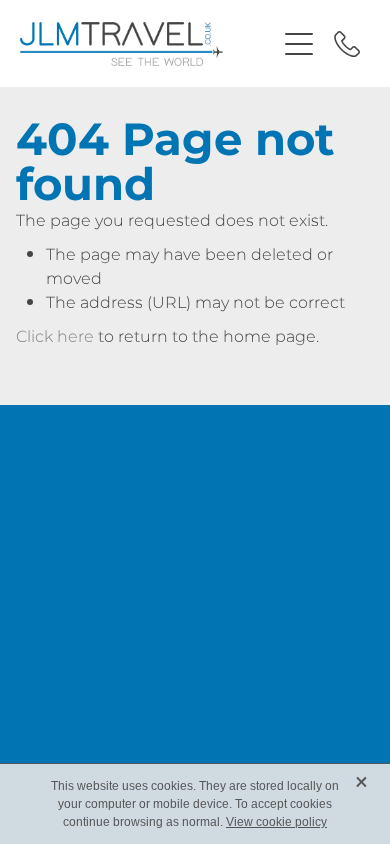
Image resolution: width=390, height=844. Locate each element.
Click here (55, 337)
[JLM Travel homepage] (147, 44)
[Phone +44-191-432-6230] (347, 44)
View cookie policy (276, 822)
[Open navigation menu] (299, 44)
